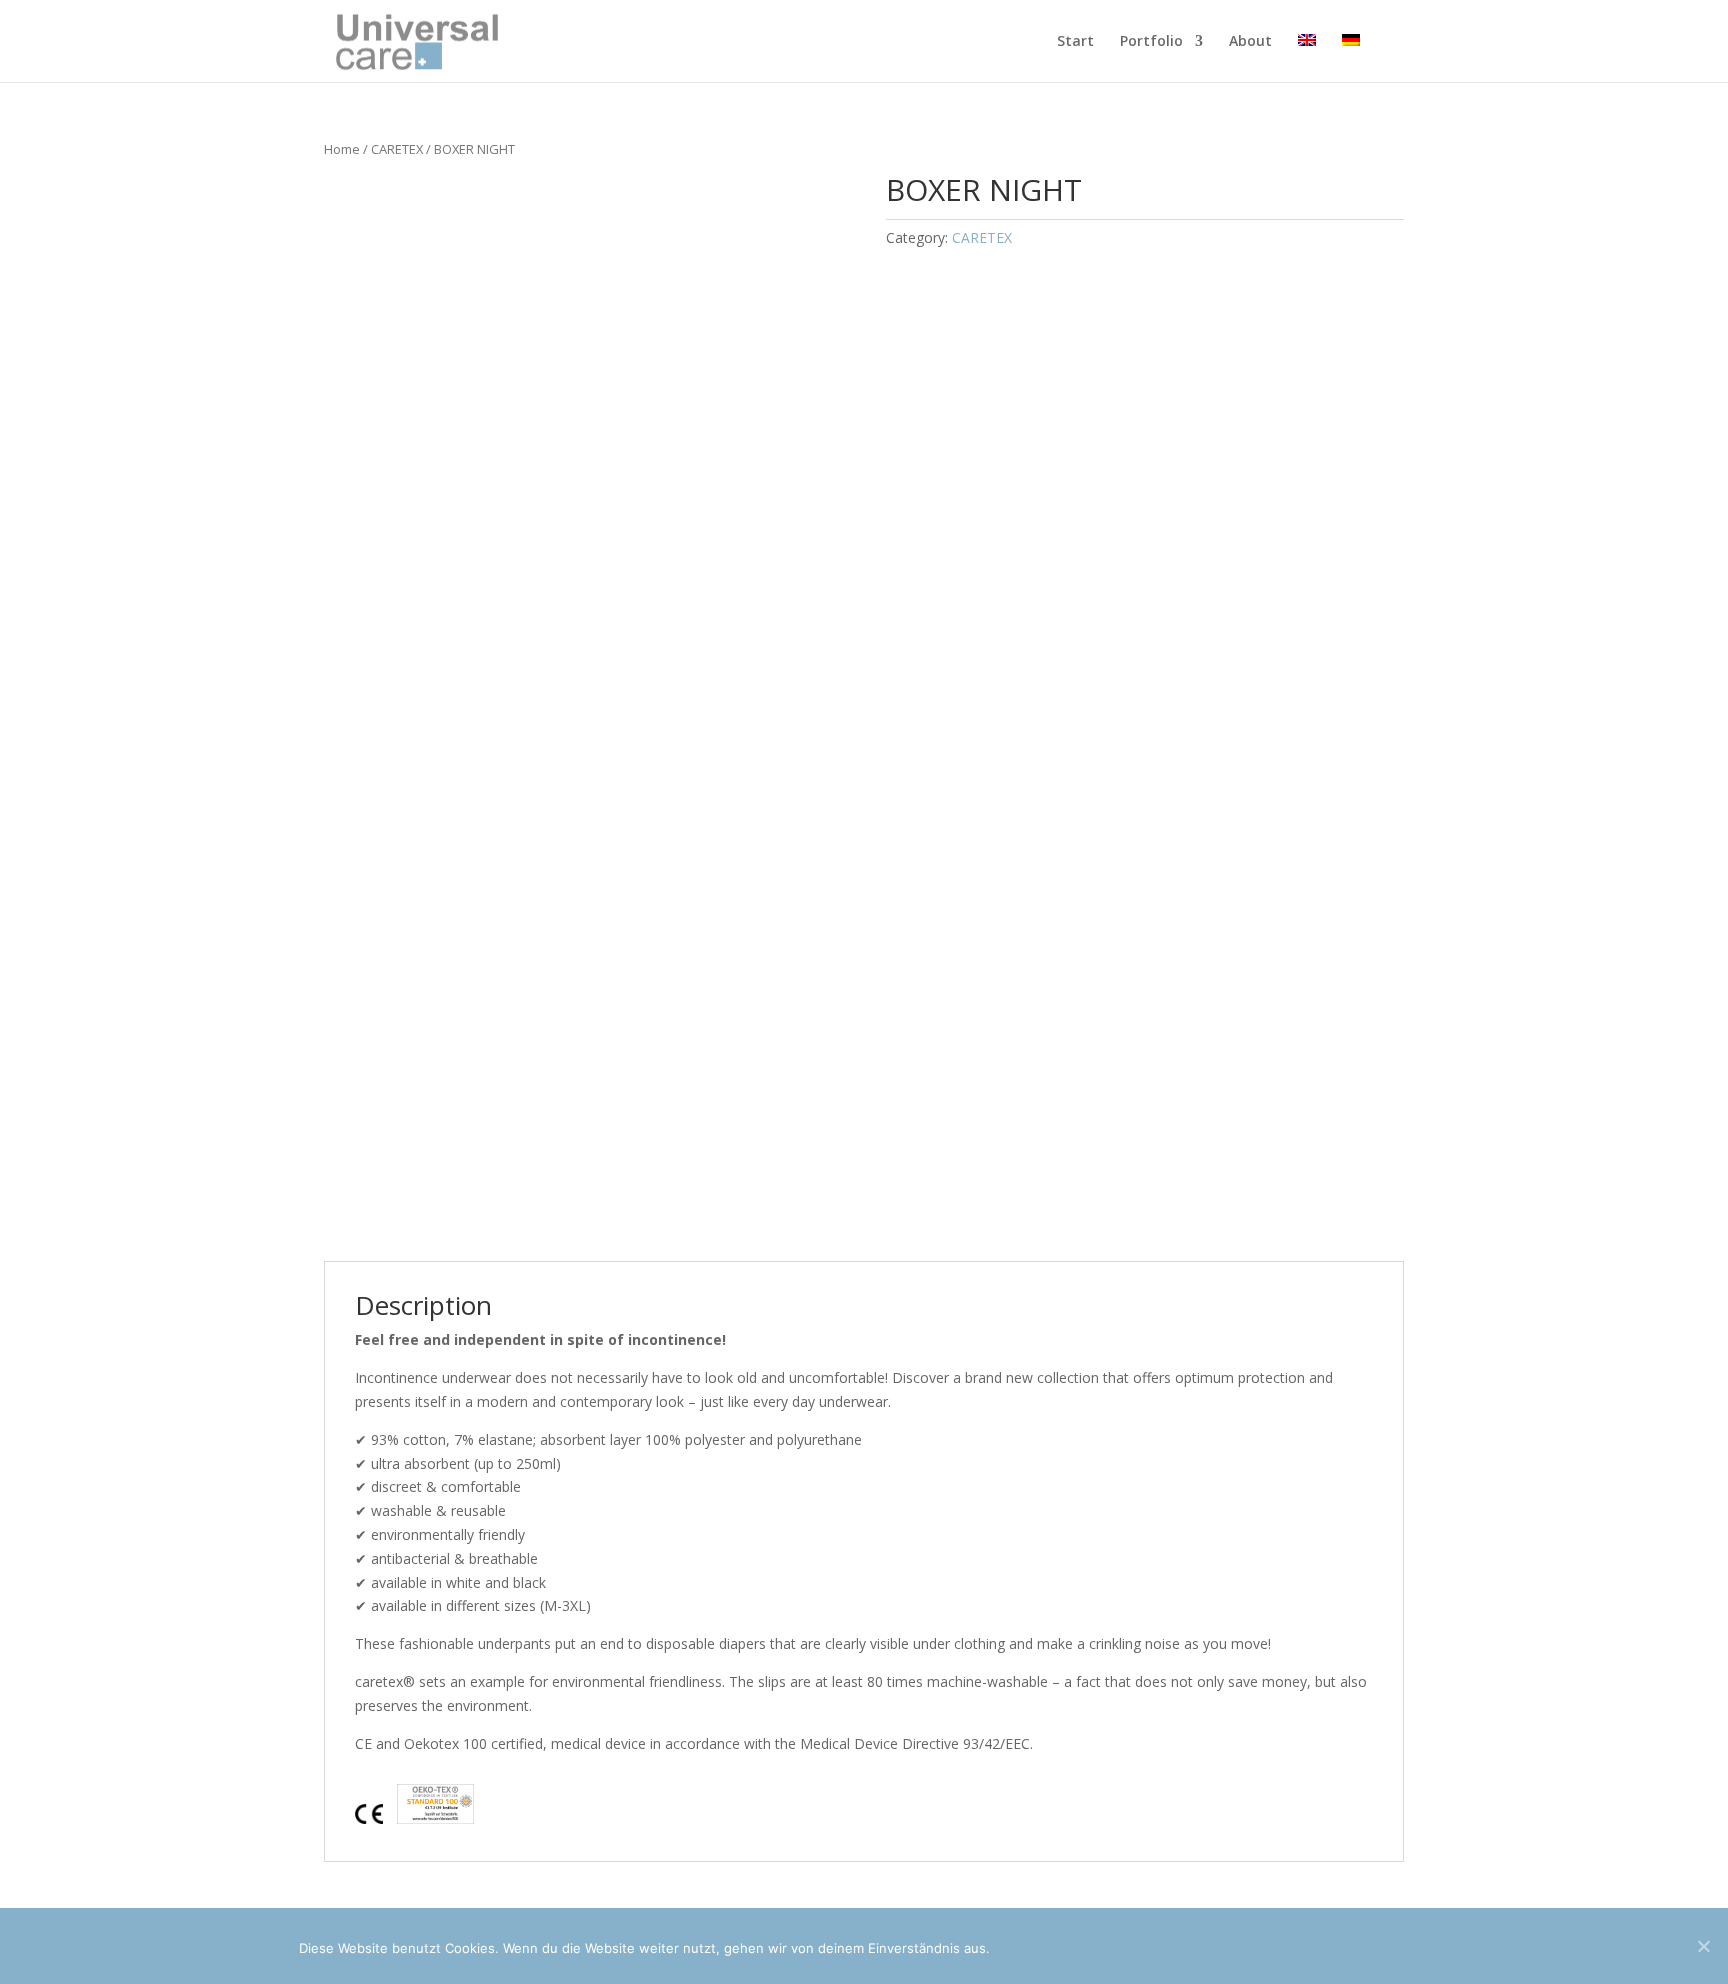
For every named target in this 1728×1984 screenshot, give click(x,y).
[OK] (1703, 1946)
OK (1034, 1946)
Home (342, 149)
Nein (1120, 1946)
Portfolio (1151, 42)
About (1250, 42)
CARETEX (397, 149)
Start (1075, 42)
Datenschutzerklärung (1301, 1946)
